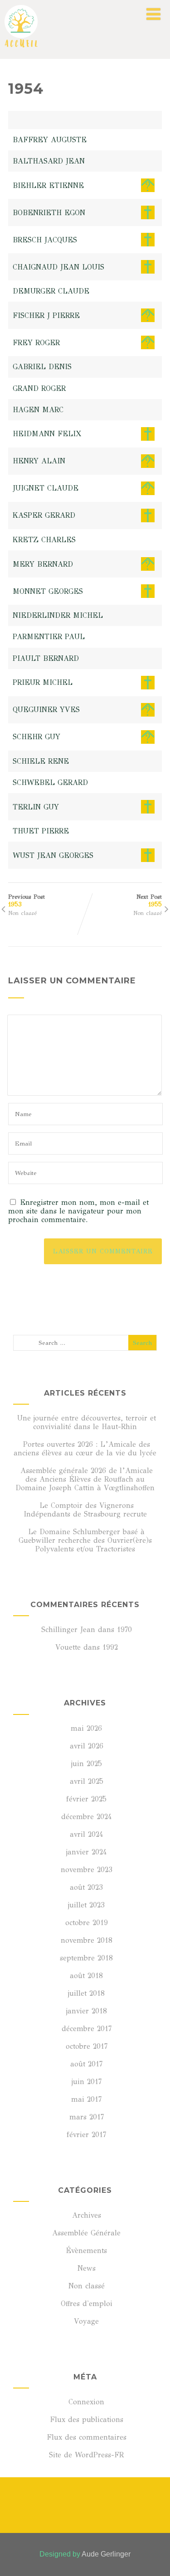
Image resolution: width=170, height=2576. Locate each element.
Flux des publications (87, 2420)
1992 (110, 1647)
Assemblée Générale (86, 2233)
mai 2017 (86, 2099)
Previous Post (27, 901)
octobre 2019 (87, 1923)
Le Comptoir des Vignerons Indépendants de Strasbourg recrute (85, 1510)
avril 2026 (87, 1746)
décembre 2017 (87, 2029)
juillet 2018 (86, 1993)
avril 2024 (86, 1834)
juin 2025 (87, 1764)
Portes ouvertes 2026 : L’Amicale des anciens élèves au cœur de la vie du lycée (85, 1449)
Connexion (86, 2402)
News (87, 2268)
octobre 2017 (87, 2046)
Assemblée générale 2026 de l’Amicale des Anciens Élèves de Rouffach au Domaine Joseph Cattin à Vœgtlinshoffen (85, 1479)
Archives (87, 2215)
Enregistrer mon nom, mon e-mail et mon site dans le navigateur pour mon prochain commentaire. (78, 1211)
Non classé (22, 913)
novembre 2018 (87, 1940)
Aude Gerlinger (106, 2554)
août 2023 (86, 1887)
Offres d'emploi (87, 2304)
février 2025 (86, 1799)
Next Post (149, 901)
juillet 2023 (86, 1905)
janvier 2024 (86, 1852)
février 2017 (86, 2135)
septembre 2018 (86, 1958)
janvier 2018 (87, 2011)
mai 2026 (86, 1728)
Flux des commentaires (87, 2437)
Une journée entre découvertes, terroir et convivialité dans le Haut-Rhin (87, 1422)
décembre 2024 (86, 1817)
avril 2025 (87, 1781)
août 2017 (86, 2064)
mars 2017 (87, 2117)
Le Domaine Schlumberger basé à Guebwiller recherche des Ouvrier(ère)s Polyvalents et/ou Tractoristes (85, 1540)
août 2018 (86, 1976)
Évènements (86, 2251)
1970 (124, 1630)
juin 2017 (87, 2082)
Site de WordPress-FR (86, 2455)
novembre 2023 (87, 1870)
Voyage (86, 2321)
